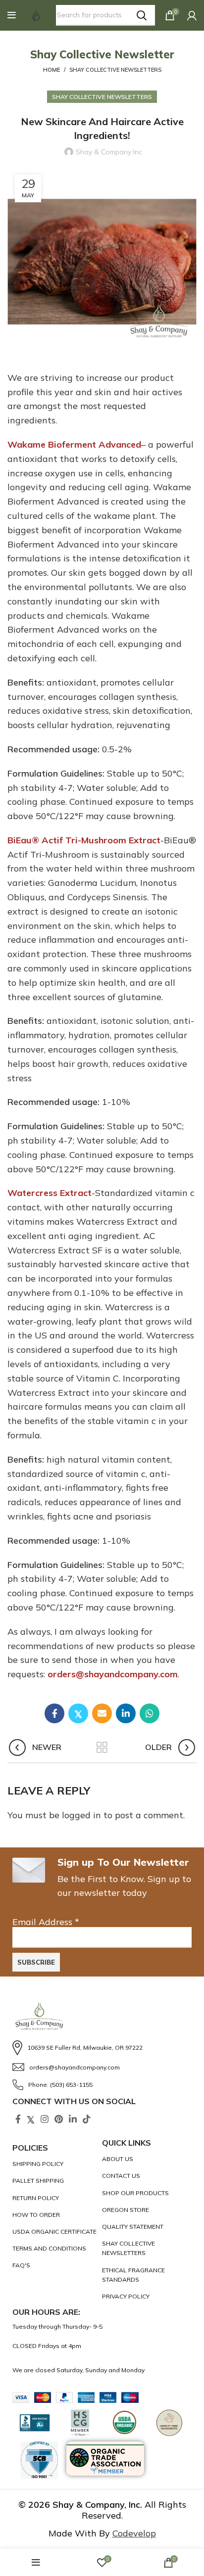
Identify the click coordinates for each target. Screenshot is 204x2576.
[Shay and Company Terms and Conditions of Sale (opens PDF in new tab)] (55, 2248)
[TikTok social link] (87, 2119)
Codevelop (134, 2533)
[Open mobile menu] (12, 15)
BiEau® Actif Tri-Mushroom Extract (84, 840)
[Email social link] (102, 1713)
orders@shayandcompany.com (113, 1674)
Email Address (46, 1922)
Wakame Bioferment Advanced (74, 444)
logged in (81, 1815)
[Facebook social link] (54, 1713)
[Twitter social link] (78, 1713)
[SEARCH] (142, 15)
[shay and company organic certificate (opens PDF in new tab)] (55, 2231)
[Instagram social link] (45, 2119)
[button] (12, 15)
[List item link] (102, 2048)
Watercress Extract (50, 1193)
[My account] (192, 15)
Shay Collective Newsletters (115, 70)
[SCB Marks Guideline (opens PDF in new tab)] (39, 2460)
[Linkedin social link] (126, 1713)
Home (51, 70)
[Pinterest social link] (59, 2119)
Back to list (102, 1748)
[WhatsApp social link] (150, 1713)
